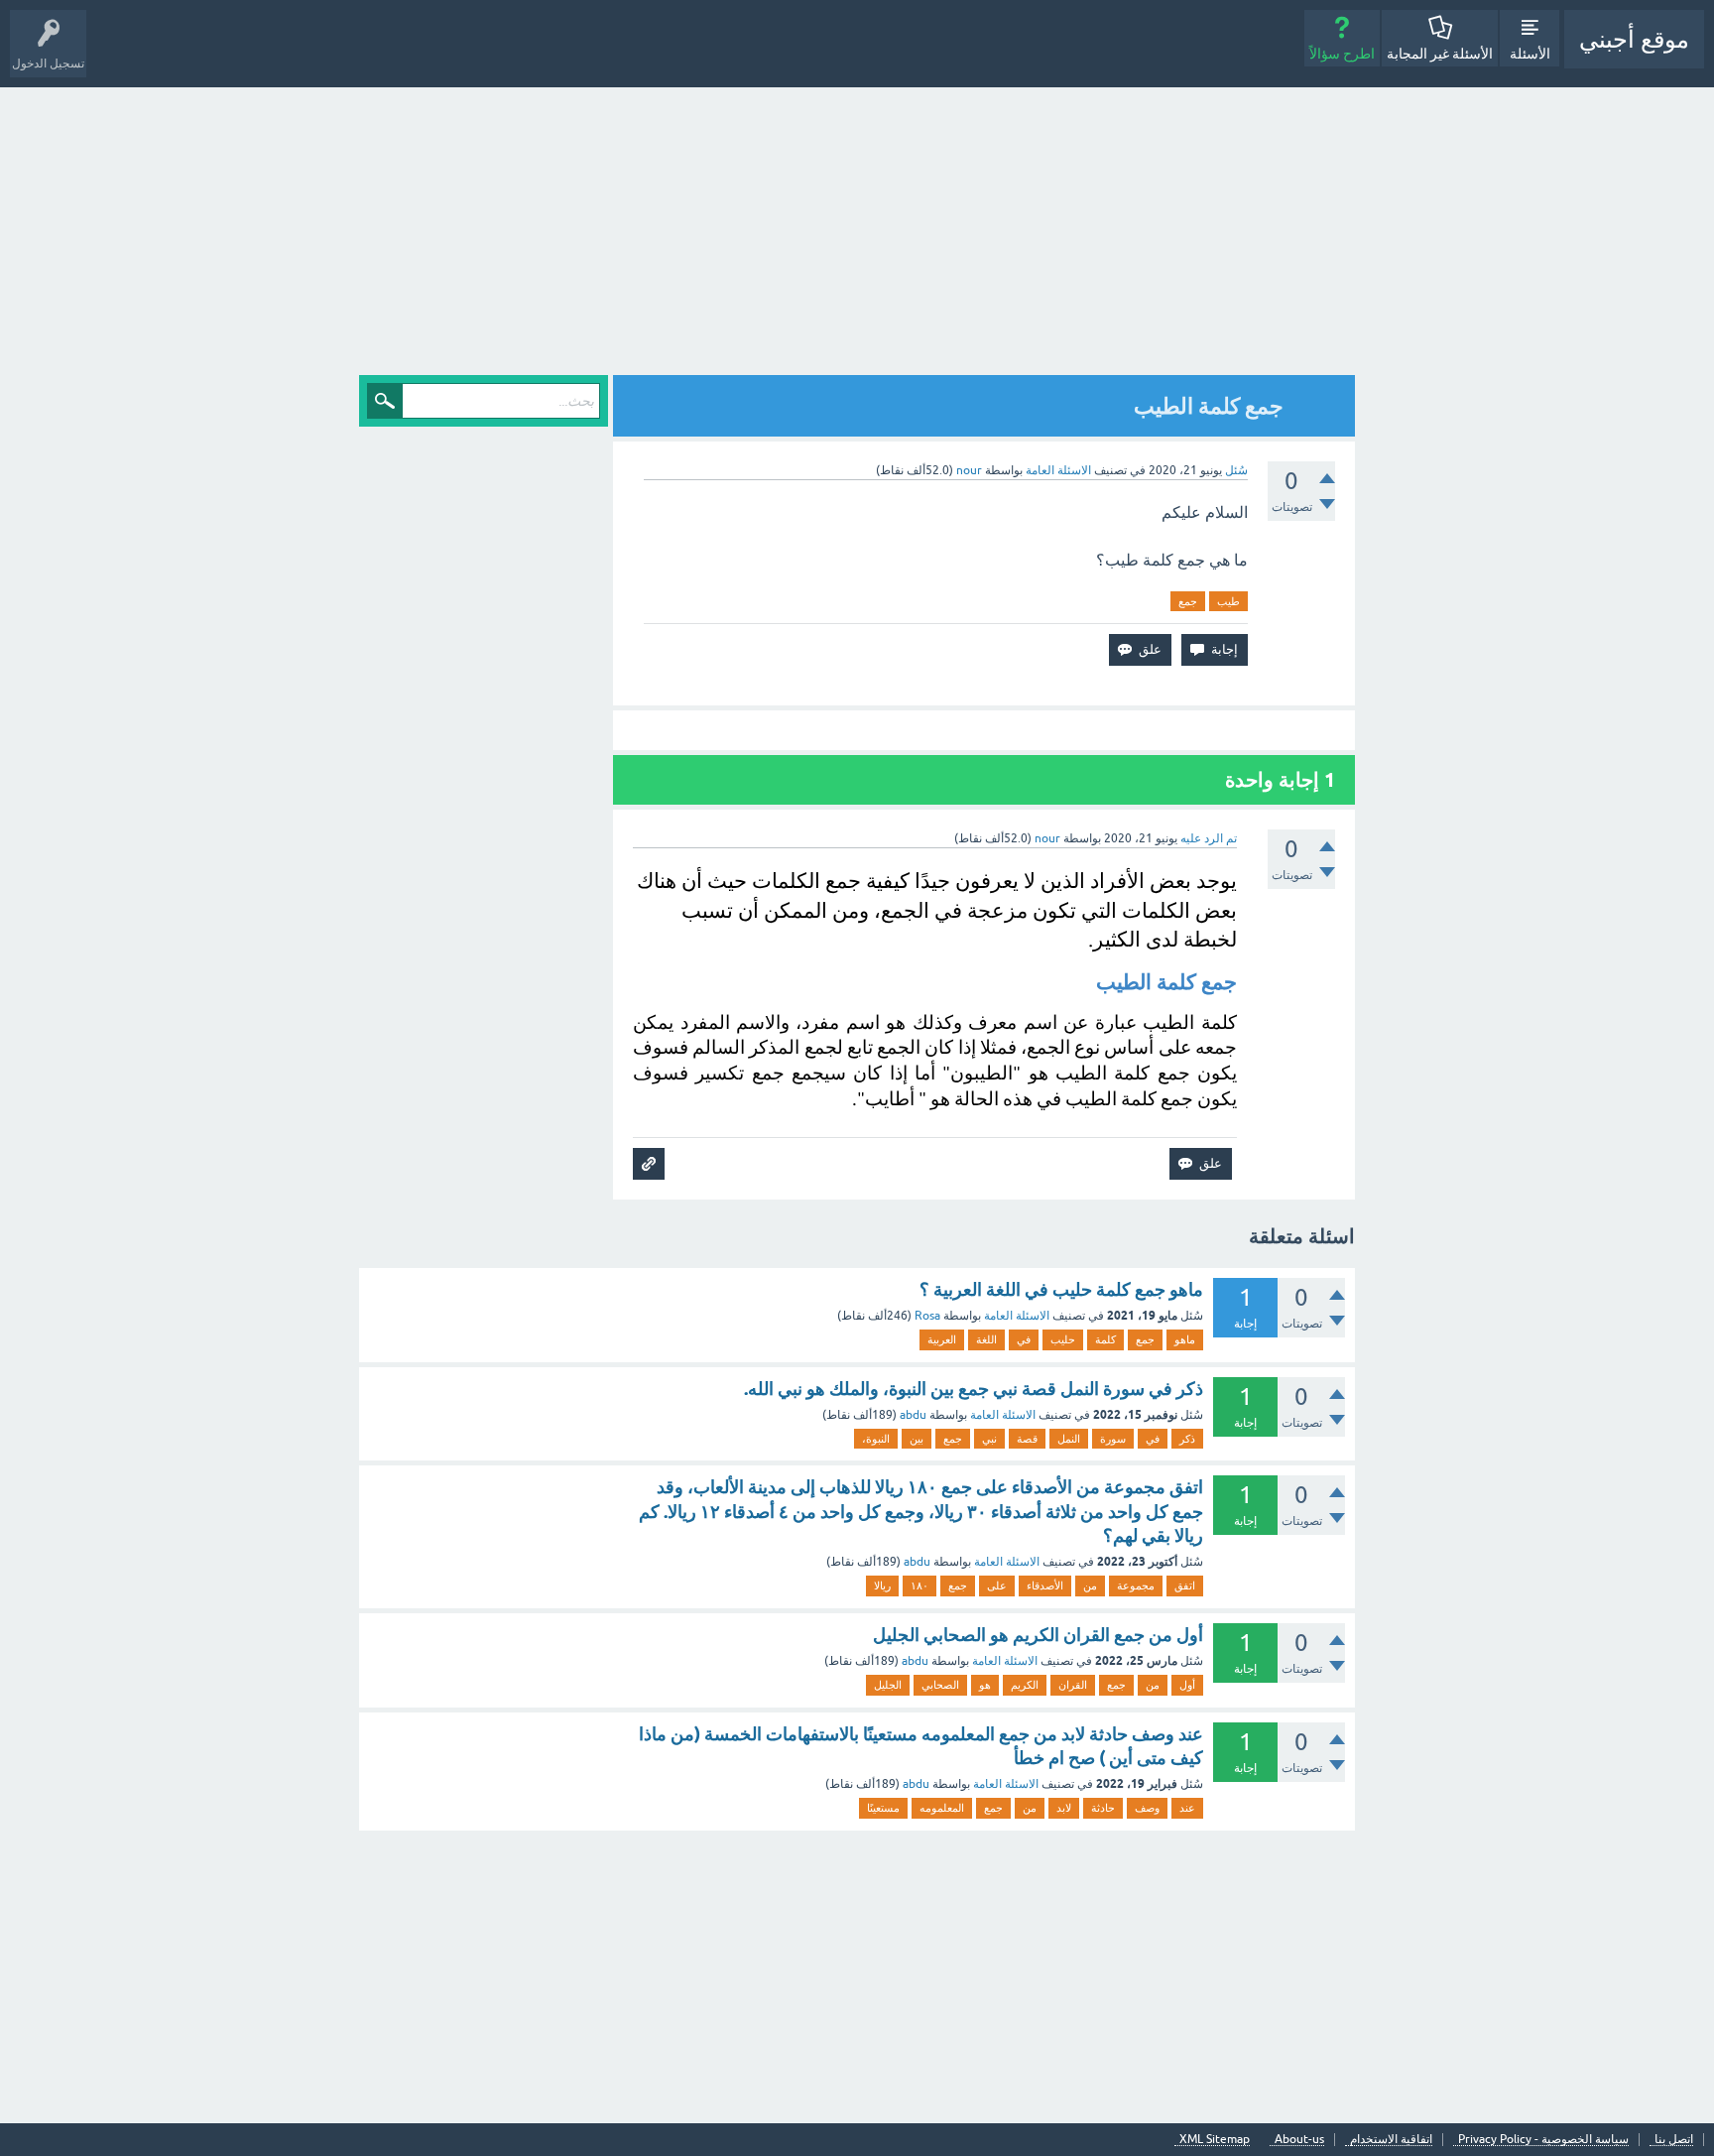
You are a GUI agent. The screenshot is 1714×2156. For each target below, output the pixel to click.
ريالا (882, 1585)
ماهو (1185, 1339)
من (1090, 1585)
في (1024, 1339)
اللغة (986, 1339)
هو (985, 1685)
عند (1187, 1808)
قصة (1027, 1439)
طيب (1228, 601)
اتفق (1185, 1585)
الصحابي (940, 1685)
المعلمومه (942, 1808)
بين (917, 1439)
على (997, 1585)
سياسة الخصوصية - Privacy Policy (1543, 2140)
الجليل (888, 1685)
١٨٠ (919, 1585)
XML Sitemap (1215, 2140)
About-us (1299, 2140)
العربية (942, 1339)
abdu (913, 1415)
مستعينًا (883, 1808)
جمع (1188, 601)
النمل (1069, 1439)
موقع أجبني (1634, 39)
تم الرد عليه (1209, 838)
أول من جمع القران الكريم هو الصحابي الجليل (1038, 1635)
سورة (1113, 1439)
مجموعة (1136, 1585)
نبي (989, 1439)
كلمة (1105, 1339)
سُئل (1236, 470)
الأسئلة (1530, 54)
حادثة (1103, 1808)
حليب (1063, 1339)
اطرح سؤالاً (1342, 54)
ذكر (1187, 1439)
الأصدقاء (1045, 1585)
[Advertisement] (857, 236)
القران (1073, 1685)
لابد (1064, 1808)
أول (1187, 1685)
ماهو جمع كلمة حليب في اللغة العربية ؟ (1061, 1289)
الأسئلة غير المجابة (1440, 54)
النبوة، (876, 1439)
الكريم (1025, 1685)
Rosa (927, 1316)
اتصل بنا (1674, 2140)
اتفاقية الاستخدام (1391, 2140)
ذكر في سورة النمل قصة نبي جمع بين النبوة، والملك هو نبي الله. (974, 1389)
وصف (1147, 1808)
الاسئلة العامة (1058, 470)
